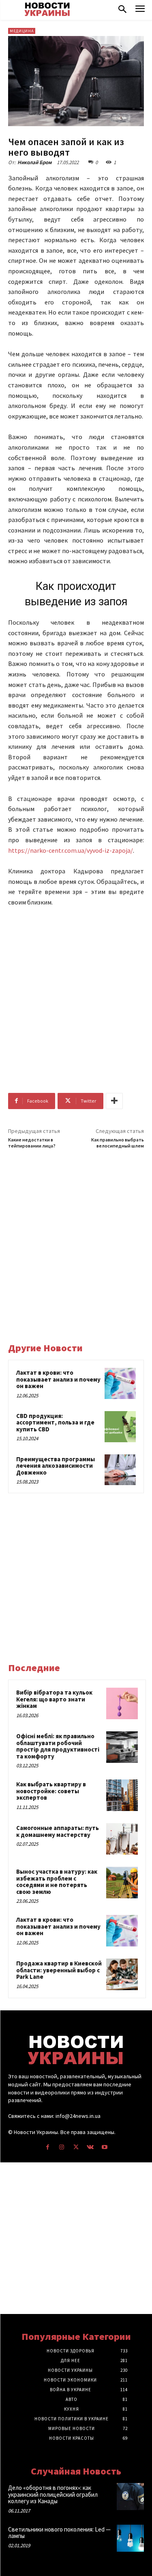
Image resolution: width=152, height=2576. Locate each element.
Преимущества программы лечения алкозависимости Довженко (56, 1466)
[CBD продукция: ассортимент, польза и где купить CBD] (120, 1427)
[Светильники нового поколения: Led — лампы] (130, 2538)
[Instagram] (62, 2147)
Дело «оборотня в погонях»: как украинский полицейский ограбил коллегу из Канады (53, 2494)
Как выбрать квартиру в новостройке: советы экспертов (51, 1791)
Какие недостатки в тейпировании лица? (32, 1143)
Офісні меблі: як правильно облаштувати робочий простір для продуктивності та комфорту (58, 1746)
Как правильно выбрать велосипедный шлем (118, 1143)
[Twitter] (76, 2147)
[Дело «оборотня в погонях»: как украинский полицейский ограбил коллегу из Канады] (130, 2497)
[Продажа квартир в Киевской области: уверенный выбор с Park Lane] (122, 1974)
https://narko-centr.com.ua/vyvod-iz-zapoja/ (71, 850)
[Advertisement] (76, 994)
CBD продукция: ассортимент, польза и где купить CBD (55, 1422)
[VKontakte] (90, 2147)
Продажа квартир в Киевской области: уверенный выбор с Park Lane (59, 1970)
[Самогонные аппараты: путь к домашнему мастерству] (122, 1839)
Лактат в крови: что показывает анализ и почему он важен (58, 1379)
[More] (114, 1101)
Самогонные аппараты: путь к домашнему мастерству (58, 1831)
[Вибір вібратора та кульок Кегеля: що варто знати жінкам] (122, 1703)
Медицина (22, 31)
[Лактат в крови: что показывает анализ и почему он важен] (120, 1383)
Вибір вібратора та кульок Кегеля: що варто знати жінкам (54, 1699)
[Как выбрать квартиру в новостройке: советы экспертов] (122, 1795)
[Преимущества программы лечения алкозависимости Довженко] (120, 1470)
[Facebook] (48, 2147)
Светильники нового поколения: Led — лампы (59, 2533)
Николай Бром (34, 162)
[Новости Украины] (47, 9)
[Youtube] (104, 2147)
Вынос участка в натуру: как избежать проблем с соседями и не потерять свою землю (57, 1882)
